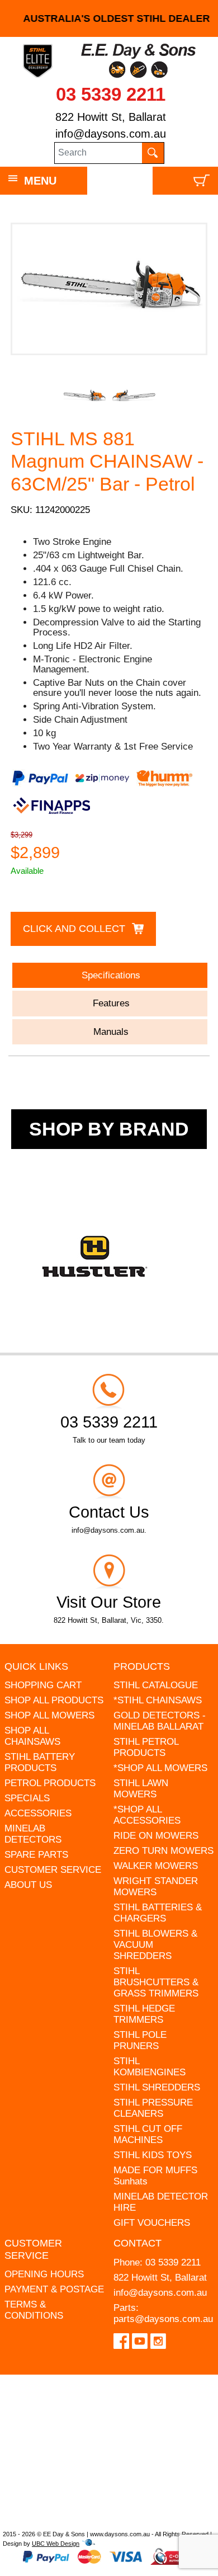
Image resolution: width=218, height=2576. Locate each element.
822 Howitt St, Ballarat (111, 117)
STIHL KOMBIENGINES (150, 2067)
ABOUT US (28, 1885)
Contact (138, 2243)
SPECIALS (27, 1798)
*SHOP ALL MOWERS (160, 1768)
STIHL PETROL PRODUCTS (146, 1747)
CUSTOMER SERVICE (53, 1870)
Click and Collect (74, 929)
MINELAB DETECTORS (33, 1834)
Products (142, 1666)
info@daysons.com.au (111, 134)
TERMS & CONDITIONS (34, 2310)
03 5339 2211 (111, 94)
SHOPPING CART (43, 1685)
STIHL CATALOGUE (156, 1685)
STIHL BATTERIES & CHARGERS (158, 1913)
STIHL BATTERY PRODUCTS (40, 1762)
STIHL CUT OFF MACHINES (148, 2134)
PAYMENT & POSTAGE (54, 2289)
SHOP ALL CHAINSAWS (32, 1736)
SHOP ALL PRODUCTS (54, 1700)
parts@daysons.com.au (163, 2319)
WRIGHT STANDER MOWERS (156, 1887)
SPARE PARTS (36, 1855)
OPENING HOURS (44, 2274)
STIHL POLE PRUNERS (140, 2040)
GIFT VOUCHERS (152, 2223)
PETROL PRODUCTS (50, 1783)
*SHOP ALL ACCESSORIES (147, 1815)
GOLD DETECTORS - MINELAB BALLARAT (160, 1721)
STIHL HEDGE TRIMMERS (144, 2014)
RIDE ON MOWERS (156, 1836)
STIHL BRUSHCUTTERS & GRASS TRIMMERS (156, 1982)
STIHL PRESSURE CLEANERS (153, 2108)
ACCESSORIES (38, 1813)
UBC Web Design (56, 2544)
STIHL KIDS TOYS (153, 2155)
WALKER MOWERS (156, 1866)
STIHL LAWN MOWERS (141, 1789)
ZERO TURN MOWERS (163, 1851)
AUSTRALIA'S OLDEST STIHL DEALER (109, 18)
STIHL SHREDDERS (157, 2087)
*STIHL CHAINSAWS (158, 1700)
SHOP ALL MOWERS (49, 1715)
